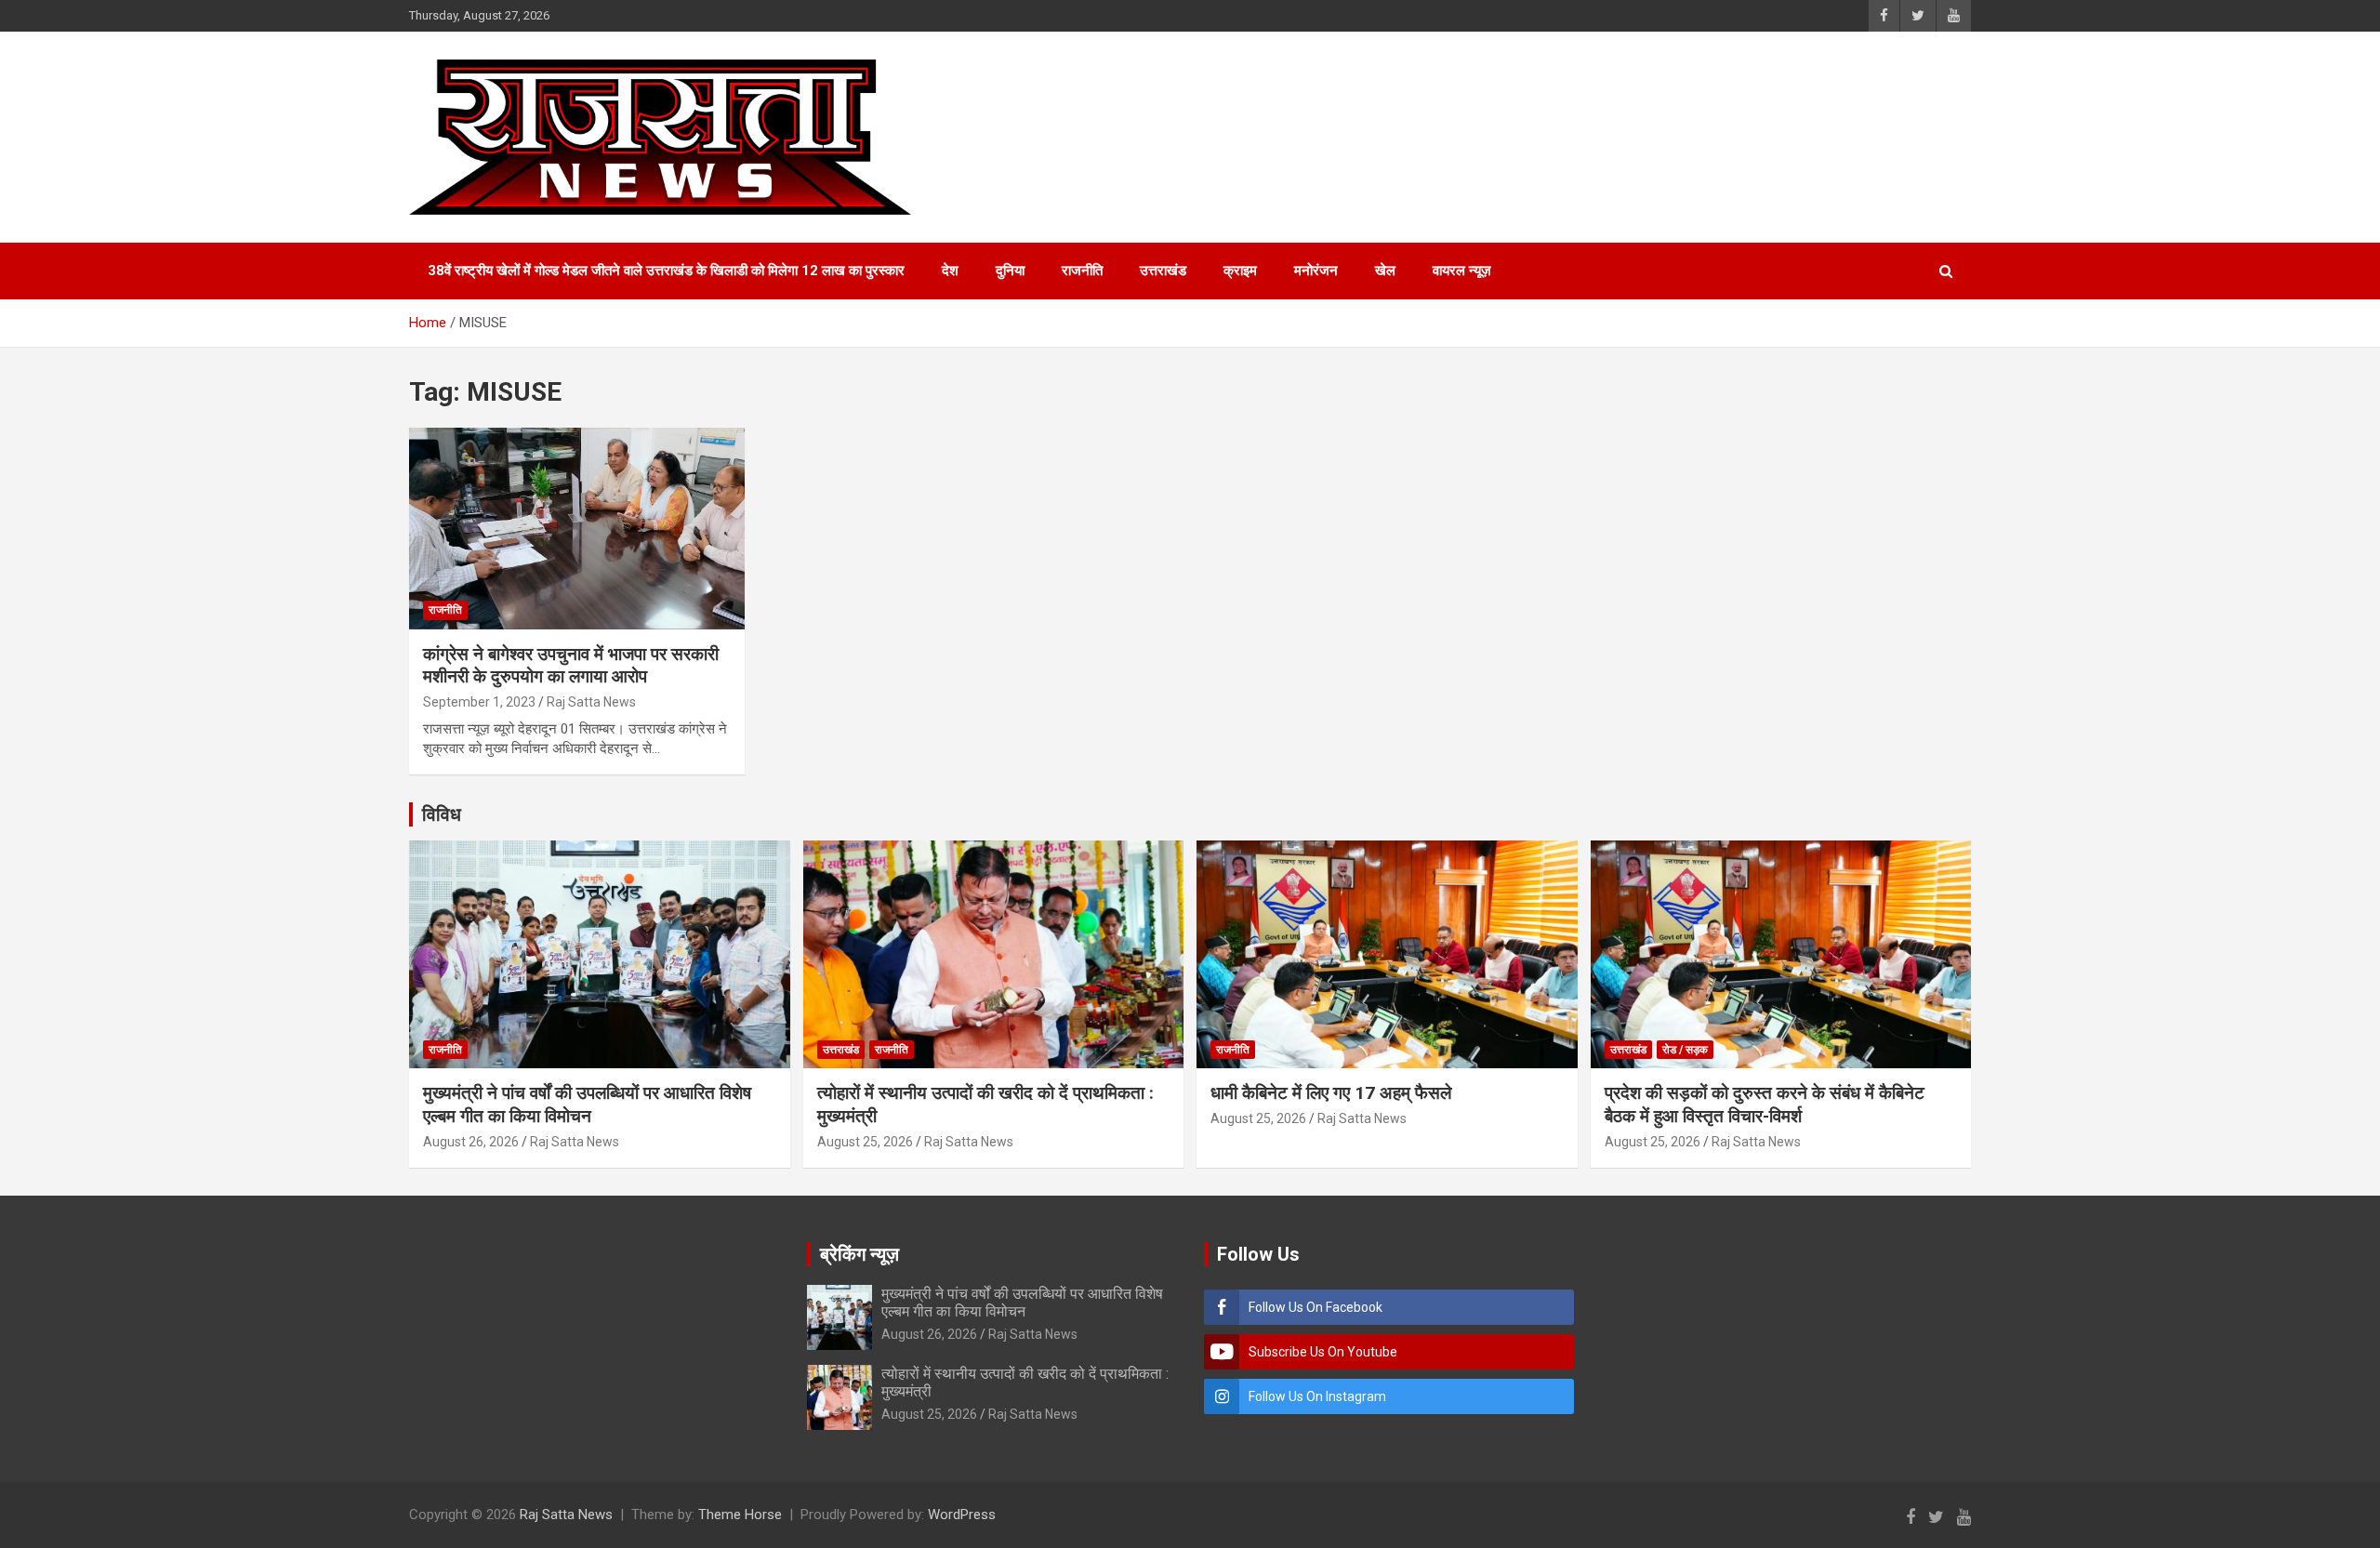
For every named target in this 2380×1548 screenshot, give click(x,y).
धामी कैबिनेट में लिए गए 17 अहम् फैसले (1331, 1093)
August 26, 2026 (471, 1142)
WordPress (962, 1515)
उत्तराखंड (1163, 271)
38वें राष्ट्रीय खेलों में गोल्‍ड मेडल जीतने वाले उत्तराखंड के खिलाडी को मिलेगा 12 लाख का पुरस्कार (666, 271)
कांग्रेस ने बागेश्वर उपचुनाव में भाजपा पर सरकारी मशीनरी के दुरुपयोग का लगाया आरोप (571, 666)
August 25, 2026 (865, 1142)
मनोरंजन (1316, 271)
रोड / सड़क (1685, 1050)
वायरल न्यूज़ (1462, 271)
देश (950, 271)
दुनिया (1010, 271)
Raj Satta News (591, 702)
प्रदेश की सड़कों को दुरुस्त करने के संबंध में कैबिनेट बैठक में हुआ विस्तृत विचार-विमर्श (1765, 1105)
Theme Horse (740, 1515)
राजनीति (1082, 271)
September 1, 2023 (479, 702)
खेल (1385, 271)
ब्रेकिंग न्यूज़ (859, 1254)
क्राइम (1240, 271)
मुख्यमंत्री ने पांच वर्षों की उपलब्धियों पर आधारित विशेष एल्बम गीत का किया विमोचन (587, 1105)
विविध (442, 814)
